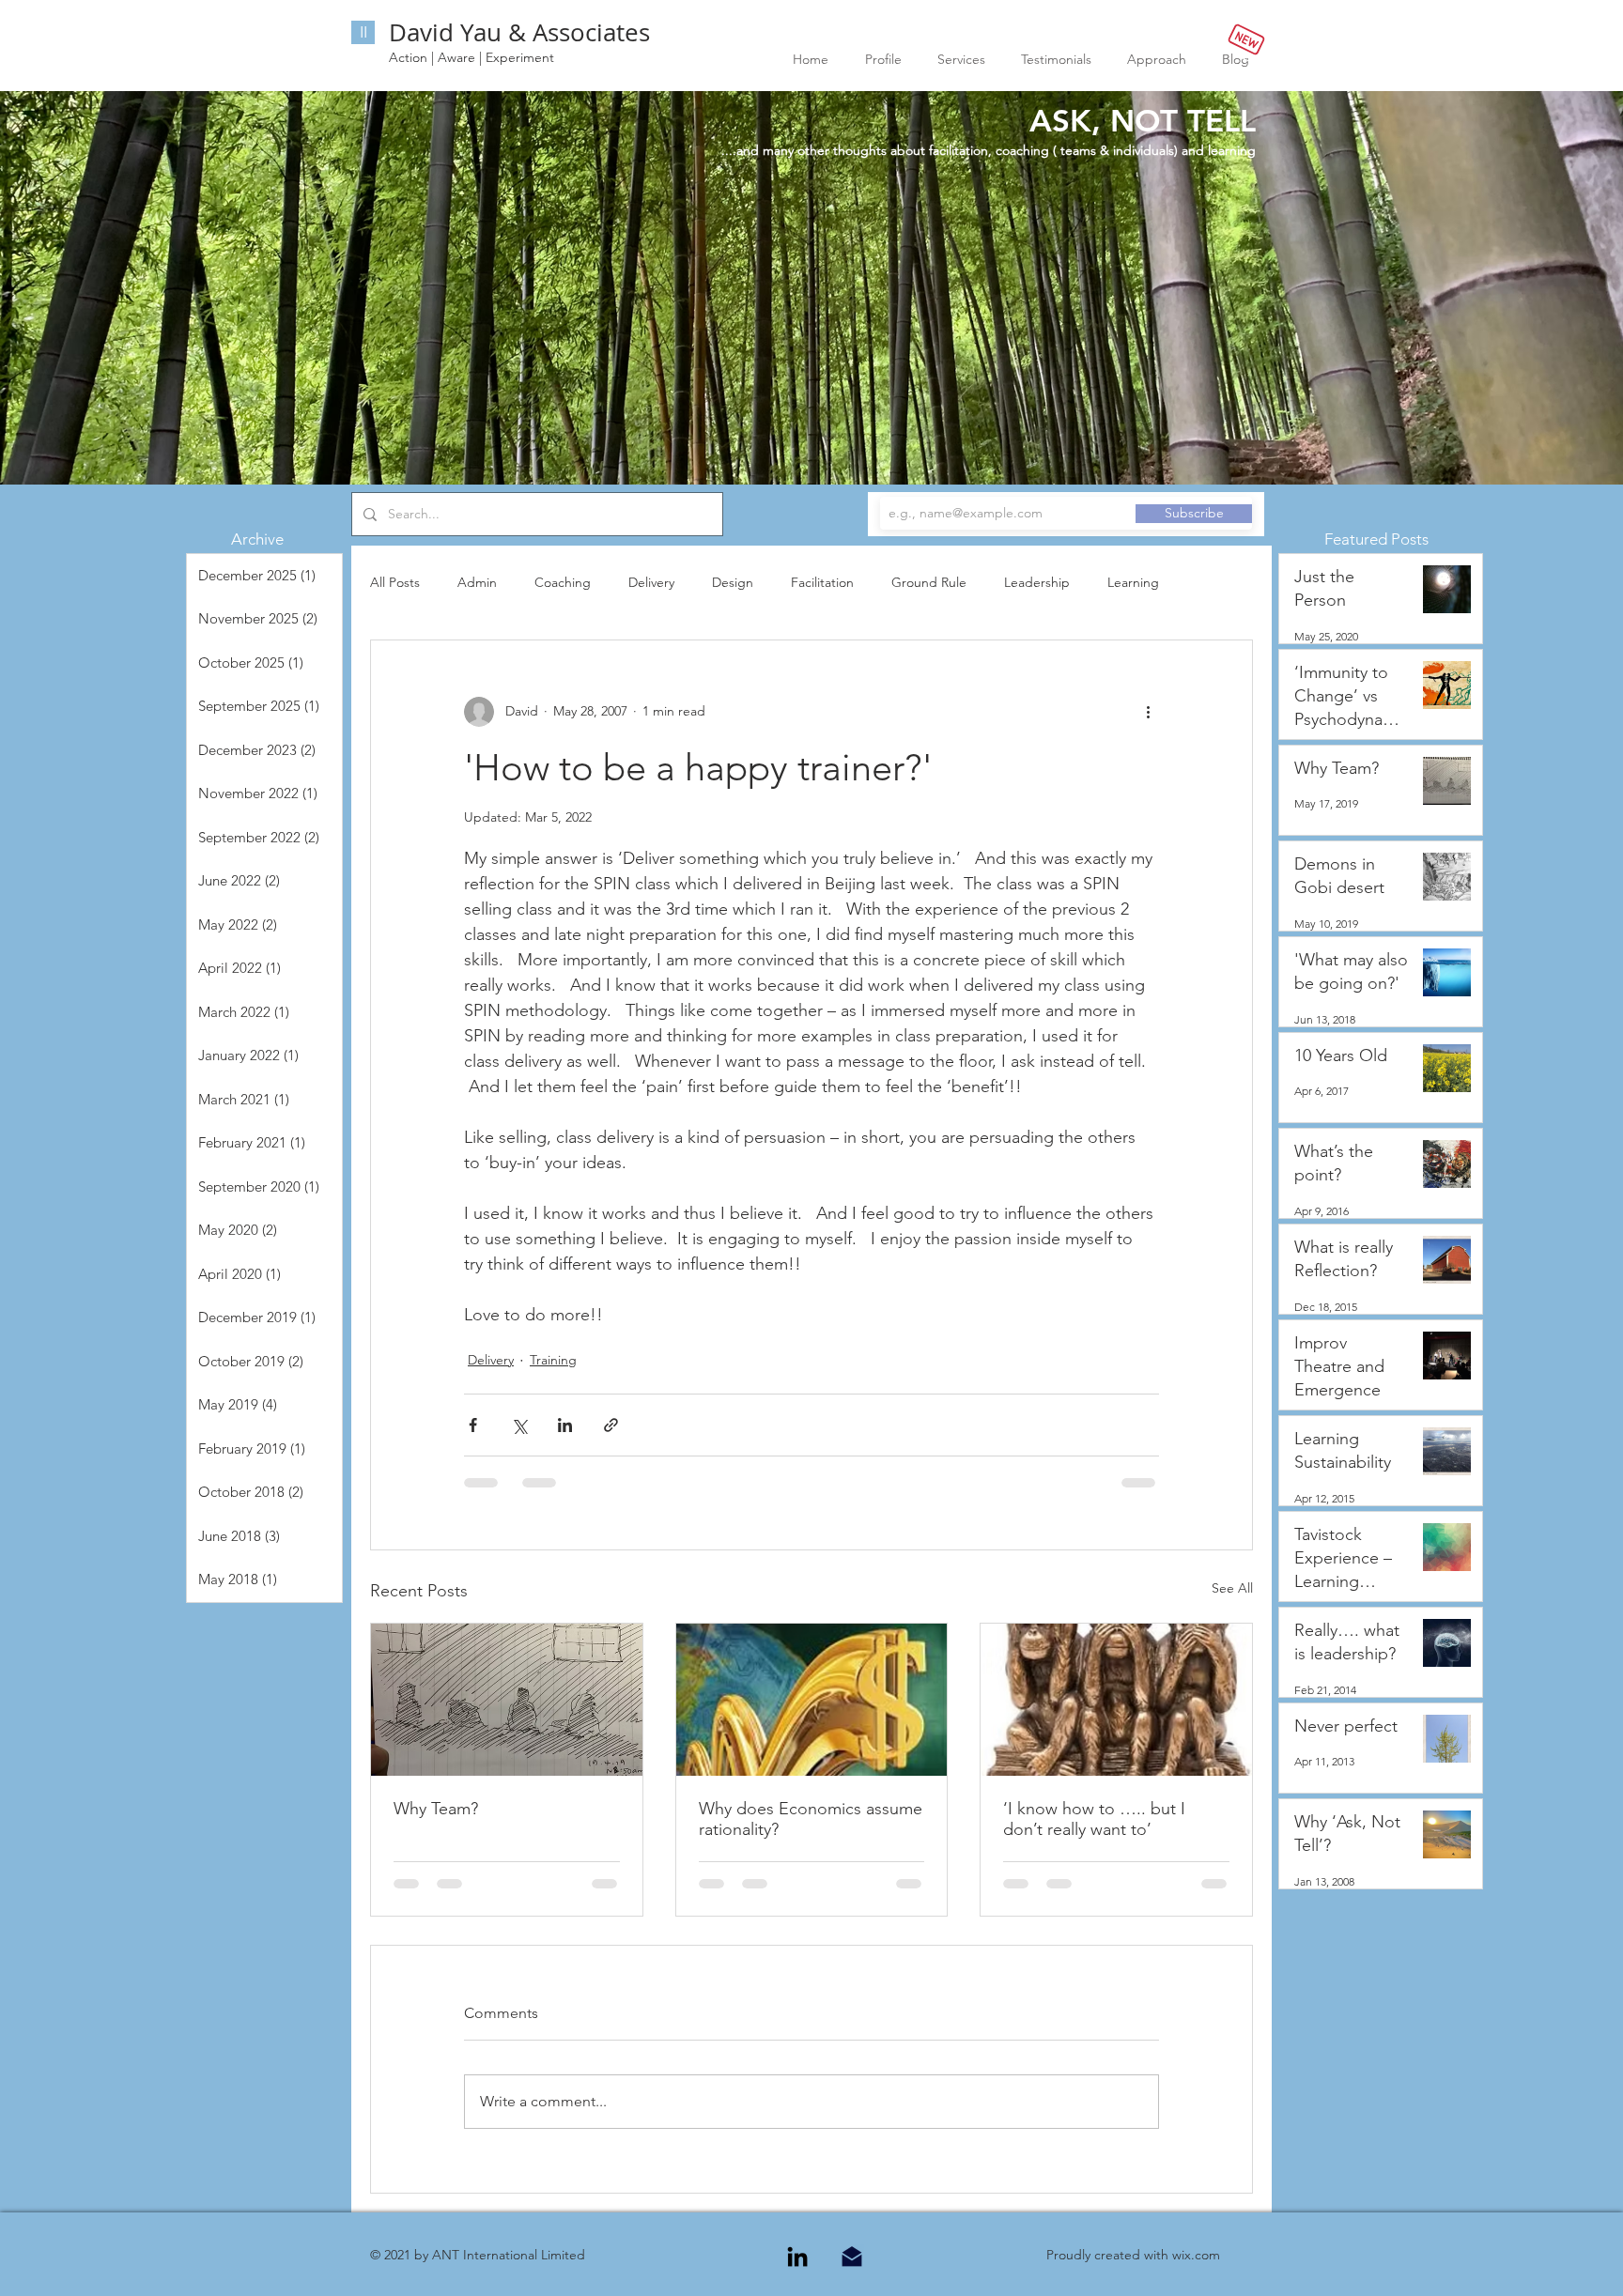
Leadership (1037, 582)
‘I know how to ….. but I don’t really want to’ (1094, 1819)
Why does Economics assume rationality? (811, 1819)
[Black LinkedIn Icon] (797, 2122)
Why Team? (436, 1809)
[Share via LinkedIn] (565, 1425)
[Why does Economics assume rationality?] (812, 1700)
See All (1232, 1588)
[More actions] (1148, 712)
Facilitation (822, 582)
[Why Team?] (507, 1700)
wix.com (1196, 2120)
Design (733, 582)
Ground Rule (929, 582)
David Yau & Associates (519, 32)
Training (553, 1360)
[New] (1246, 39)
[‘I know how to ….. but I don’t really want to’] (1116, 1700)
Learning (1133, 582)
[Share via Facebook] (473, 1425)
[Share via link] (611, 1425)
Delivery (651, 582)
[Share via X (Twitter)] (519, 1425)
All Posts (395, 582)
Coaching (563, 582)
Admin (477, 582)
